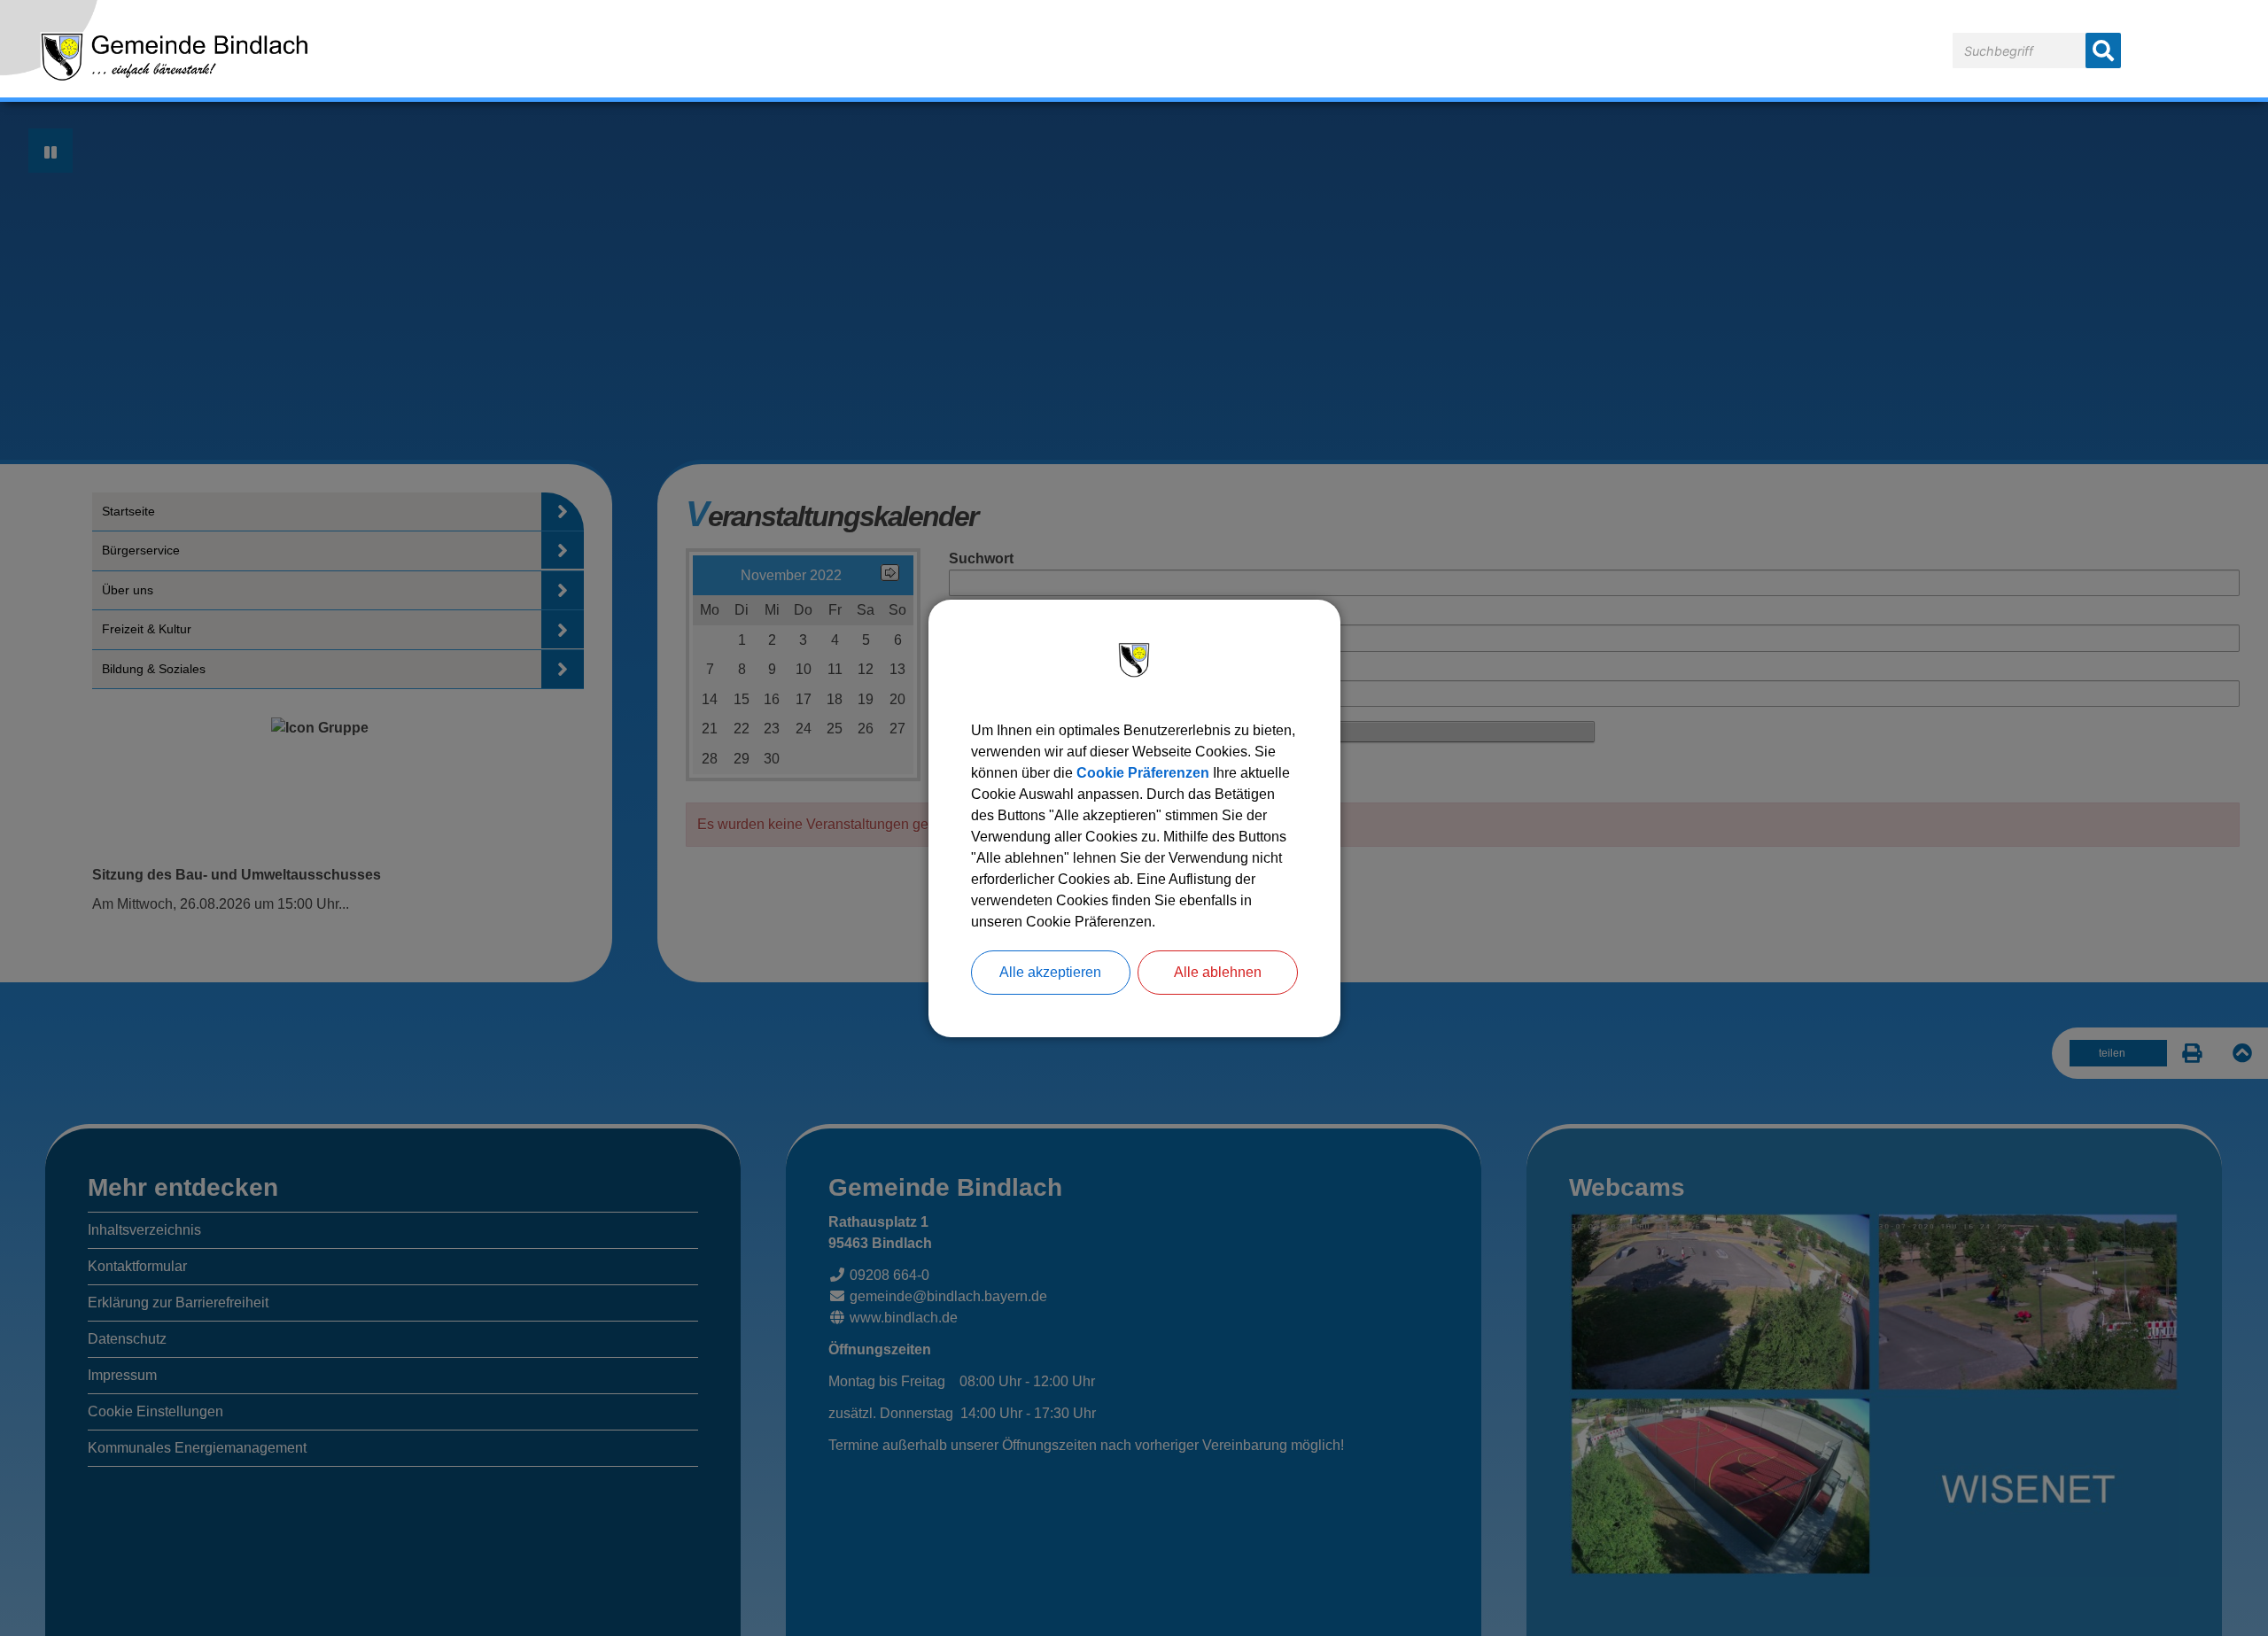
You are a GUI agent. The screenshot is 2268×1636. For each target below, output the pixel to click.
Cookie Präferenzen (1143, 773)
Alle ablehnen (1218, 972)
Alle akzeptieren (1050, 972)
